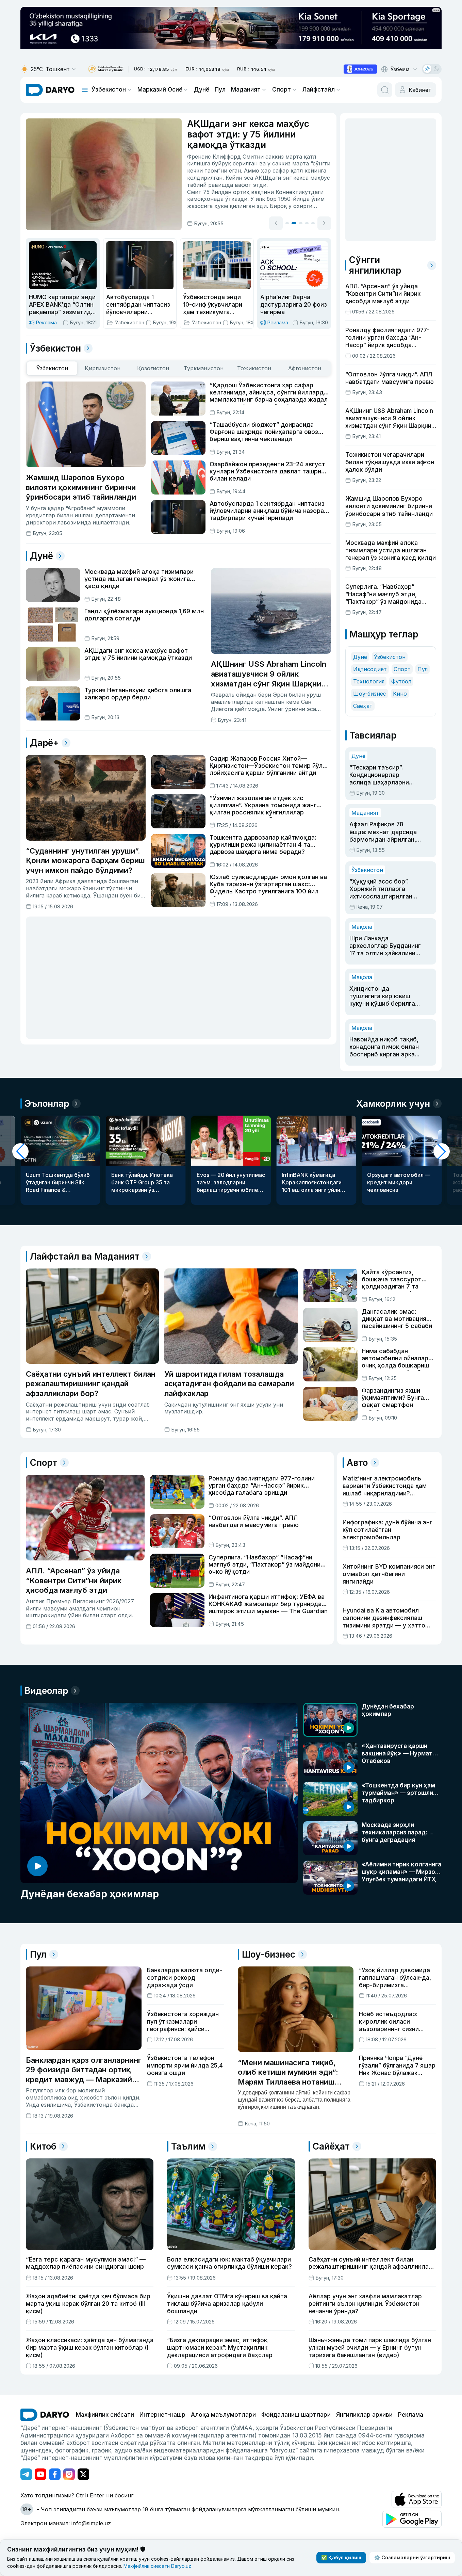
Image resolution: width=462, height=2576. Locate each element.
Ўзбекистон (109, 90)
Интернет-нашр (162, 2415)
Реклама (411, 2415)
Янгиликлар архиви (364, 2415)
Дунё (202, 90)
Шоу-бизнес (370, 694)
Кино (400, 694)
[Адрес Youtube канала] (40, 2474)
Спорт (282, 90)
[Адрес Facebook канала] (55, 2474)
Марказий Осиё (160, 90)
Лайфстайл (319, 90)
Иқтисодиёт (370, 669)
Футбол (401, 681)
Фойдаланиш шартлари (296, 2415)
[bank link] (106, 69)
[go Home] (45, 2415)
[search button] (385, 90)
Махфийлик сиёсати (105, 2415)
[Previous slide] (276, 223)
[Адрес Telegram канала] (26, 2474)
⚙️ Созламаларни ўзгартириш (412, 2557)
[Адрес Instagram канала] (69, 2474)
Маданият (246, 90)
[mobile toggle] (85, 90)
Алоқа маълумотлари (223, 2415)
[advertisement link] (360, 69)
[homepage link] (50, 90)
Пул (220, 90)
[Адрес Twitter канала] (83, 2474)
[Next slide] (324, 223)
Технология (369, 681)
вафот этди (251, 185)
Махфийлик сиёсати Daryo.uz (157, 2566)
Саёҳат (363, 706)
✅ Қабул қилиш (341, 2557)
